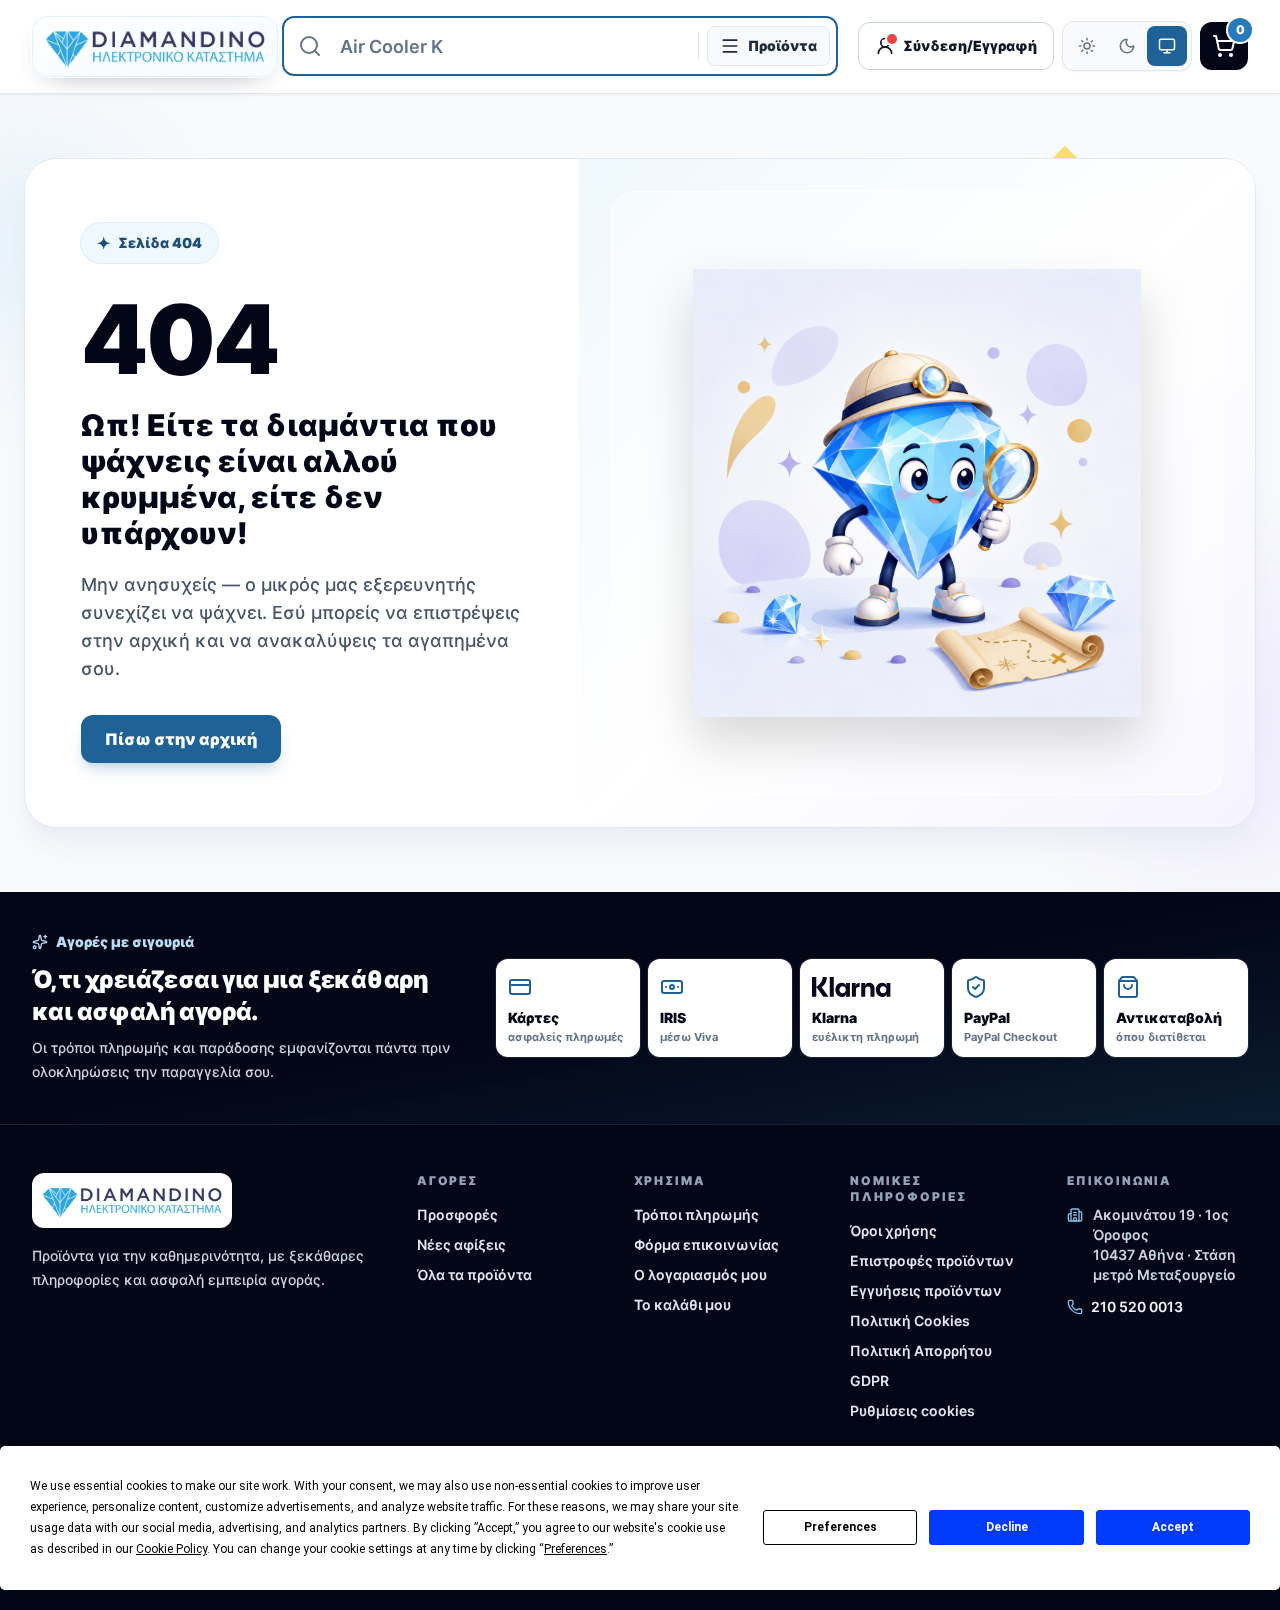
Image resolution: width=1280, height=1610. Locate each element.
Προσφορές (457, 1214)
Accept (1173, 1527)
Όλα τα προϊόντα (474, 1274)
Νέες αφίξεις (461, 1244)
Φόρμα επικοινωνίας (706, 1244)
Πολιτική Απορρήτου (921, 1350)
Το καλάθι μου (682, 1304)
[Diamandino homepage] (147, 46)
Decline (1007, 1527)
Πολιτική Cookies (910, 1320)
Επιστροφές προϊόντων (932, 1260)
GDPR (869, 1380)
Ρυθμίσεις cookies (912, 1410)
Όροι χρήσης (893, 1230)
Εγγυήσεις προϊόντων (926, 1290)
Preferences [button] (575, 1549)
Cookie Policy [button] (171, 1549)
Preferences (840, 1527)
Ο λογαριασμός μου (700, 1274)
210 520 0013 (1137, 1306)
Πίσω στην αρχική (181, 739)
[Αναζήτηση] (310, 46)
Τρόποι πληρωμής (696, 1214)
